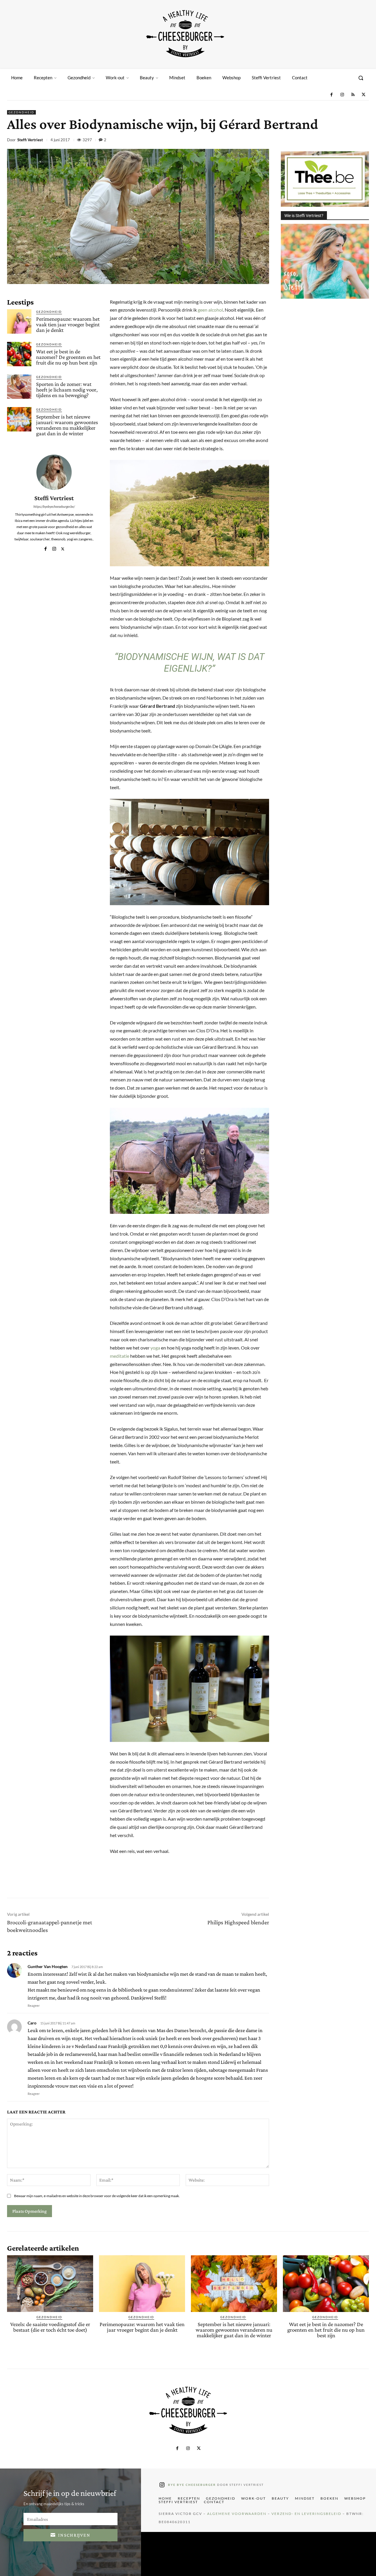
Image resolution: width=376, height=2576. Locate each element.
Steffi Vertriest (30, 140)
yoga (155, 1348)
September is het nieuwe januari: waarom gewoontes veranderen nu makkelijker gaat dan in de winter (67, 425)
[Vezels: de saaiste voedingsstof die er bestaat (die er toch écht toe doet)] (50, 2284)
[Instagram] (342, 95)
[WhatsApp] (335, 141)
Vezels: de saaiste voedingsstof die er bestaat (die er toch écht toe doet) (50, 2327)
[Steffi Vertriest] (54, 472)
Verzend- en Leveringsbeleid (306, 2514)
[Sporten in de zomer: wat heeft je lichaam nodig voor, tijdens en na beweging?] (19, 387)
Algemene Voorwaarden (237, 2514)
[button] (361, 78)
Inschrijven (74, 2535)
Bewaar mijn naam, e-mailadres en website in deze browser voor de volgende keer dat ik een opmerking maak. (97, 2196)
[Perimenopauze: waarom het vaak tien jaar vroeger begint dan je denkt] (19, 321)
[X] (364, 95)
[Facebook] (331, 95)
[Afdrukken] (349, 141)
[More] (363, 141)
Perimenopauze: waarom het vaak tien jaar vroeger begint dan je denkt (68, 324)
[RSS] (353, 95)
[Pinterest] (322, 141)
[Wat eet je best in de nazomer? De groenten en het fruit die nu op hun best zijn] (19, 354)
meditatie (120, 1356)
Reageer (34, 2005)
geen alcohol (210, 310)
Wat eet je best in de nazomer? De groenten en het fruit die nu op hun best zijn (68, 357)
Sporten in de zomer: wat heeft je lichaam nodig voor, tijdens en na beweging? (67, 390)
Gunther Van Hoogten (48, 1966)
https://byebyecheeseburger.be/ (54, 506)
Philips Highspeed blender (238, 1922)
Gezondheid (21, 112)
